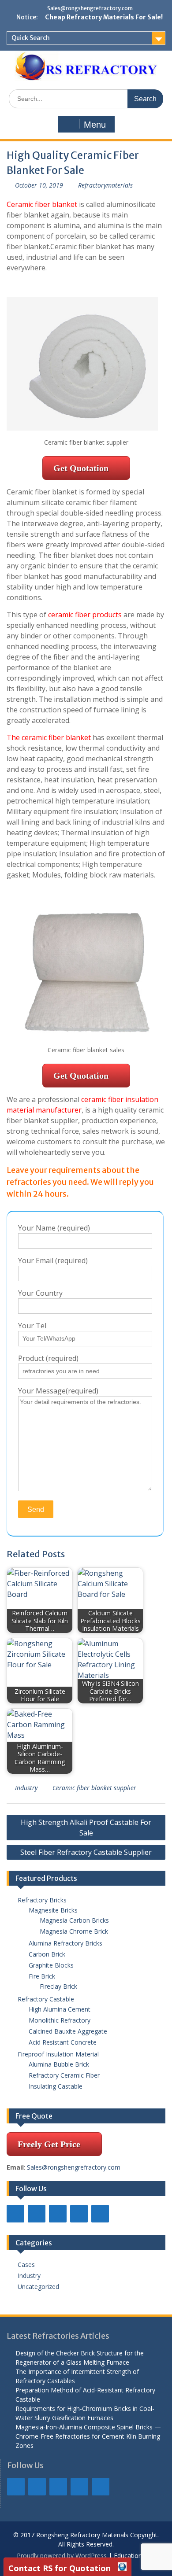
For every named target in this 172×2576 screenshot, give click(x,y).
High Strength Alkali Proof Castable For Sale (86, 1828)
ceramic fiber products (85, 615)
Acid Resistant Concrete (63, 2042)
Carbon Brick (47, 1954)
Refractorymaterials (105, 185)
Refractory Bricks (42, 1900)
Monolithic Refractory (60, 2020)
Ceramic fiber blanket (42, 204)
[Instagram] (79, 2214)
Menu (95, 125)
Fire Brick (42, 1976)
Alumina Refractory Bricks (65, 1943)
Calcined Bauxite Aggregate (68, 2031)
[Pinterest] (100, 2214)
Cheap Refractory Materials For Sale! (104, 17)
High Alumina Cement (60, 2009)
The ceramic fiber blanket (49, 737)
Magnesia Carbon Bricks (74, 1920)
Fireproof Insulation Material (58, 2054)
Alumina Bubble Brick (62, 2064)
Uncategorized (38, 2287)
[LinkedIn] (37, 2214)
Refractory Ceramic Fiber (64, 2075)
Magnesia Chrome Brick (74, 1931)
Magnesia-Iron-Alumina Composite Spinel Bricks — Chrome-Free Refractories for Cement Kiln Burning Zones (88, 2436)
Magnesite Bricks (53, 1910)
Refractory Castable (46, 1999)
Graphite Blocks (51, 1965)
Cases (26, 2265)
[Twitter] (58, 2214)
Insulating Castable (56, 2086)
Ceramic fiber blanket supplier (94, 1788)
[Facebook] (15, 2214)
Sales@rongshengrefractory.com (90, 8)
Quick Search (31, 38)
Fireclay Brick (58, 1986)
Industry (26, 1788)
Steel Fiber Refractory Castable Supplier (86, 1852)
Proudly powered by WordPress (62, 2556)
